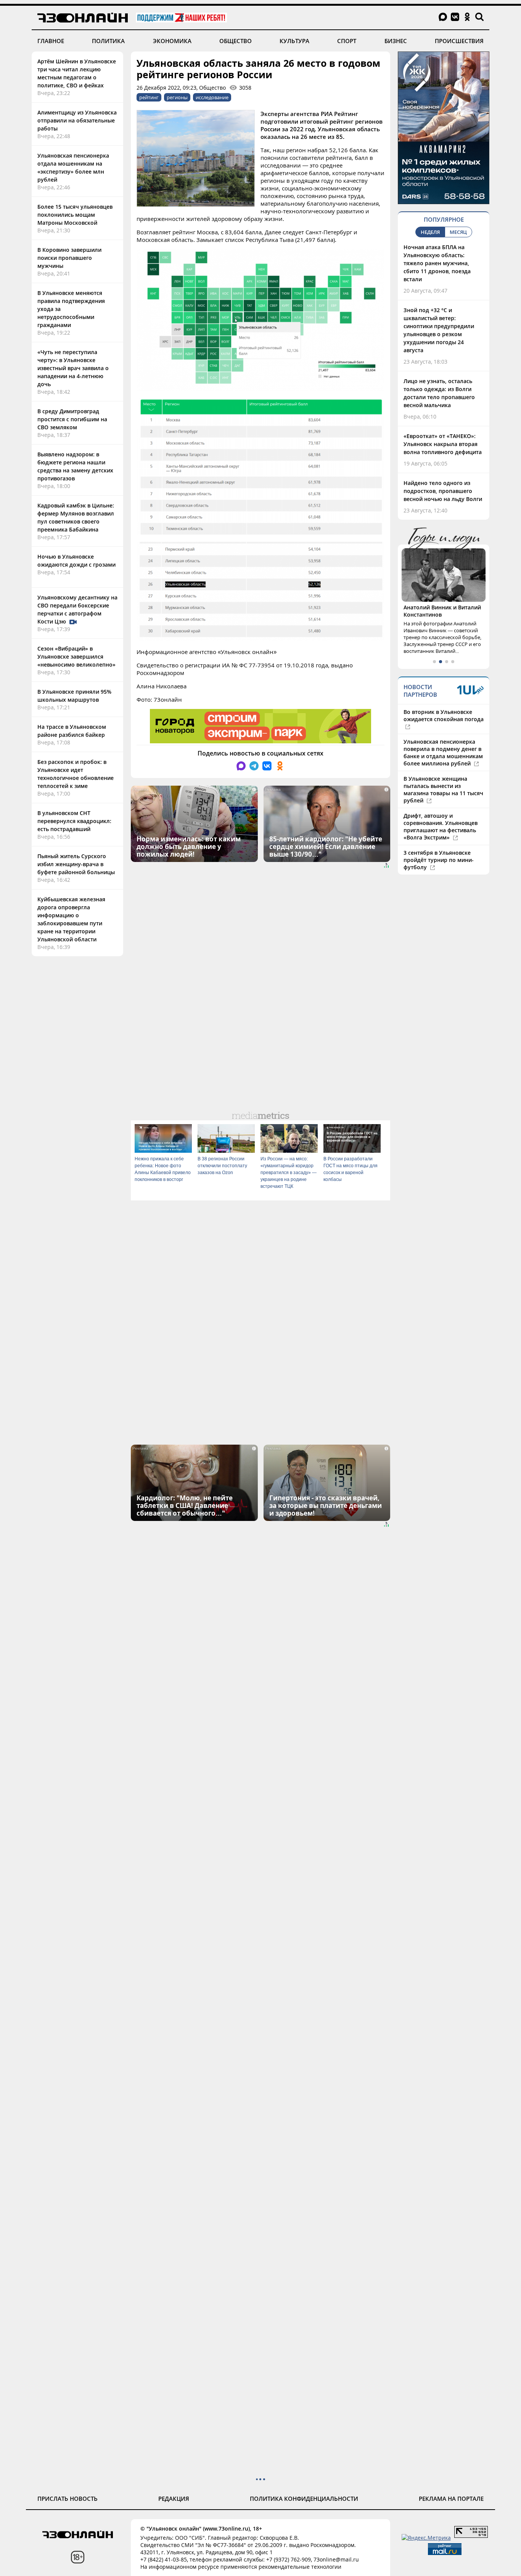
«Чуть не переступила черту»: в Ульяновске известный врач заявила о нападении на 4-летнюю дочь (73, 368)
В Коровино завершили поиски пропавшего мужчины (69, 258)
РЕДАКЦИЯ (174, 2499)
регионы (177, 97)
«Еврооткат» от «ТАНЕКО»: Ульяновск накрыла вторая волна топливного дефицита (443, 444)
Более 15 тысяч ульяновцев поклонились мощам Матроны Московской (75, 215)
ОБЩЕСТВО (236, 41)
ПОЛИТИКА (108, 41)
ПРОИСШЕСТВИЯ (459, 41)
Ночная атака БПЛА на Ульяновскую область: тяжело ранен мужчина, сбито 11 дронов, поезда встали (437, 263)
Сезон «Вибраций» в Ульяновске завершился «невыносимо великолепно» (76, 656)
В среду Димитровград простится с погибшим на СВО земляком (72, 419)
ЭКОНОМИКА (172, 41)
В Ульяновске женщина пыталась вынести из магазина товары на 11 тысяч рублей (443, 789)
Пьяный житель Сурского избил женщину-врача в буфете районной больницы (76, 864)
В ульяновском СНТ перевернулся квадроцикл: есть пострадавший (74, 821)
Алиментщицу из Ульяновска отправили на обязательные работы (77, 120)
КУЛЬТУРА (294, 41)
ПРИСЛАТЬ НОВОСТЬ (68, 2499)
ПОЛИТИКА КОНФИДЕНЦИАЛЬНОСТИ (304, 2499)
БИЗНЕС (396, 41)
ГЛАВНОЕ (51, 41)
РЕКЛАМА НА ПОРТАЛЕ (451, 2499)
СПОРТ (347, 41)
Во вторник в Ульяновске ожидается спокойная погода (444, 715)
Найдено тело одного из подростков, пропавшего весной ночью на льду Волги (443, 491)
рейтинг (149, 97)
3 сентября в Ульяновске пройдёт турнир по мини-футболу (439, 860)
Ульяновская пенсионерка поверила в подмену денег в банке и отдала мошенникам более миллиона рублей (443, 752)
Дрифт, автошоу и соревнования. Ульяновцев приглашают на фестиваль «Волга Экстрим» (441, 826)
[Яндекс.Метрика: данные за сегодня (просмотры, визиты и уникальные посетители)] (426, 2538)
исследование (212, 97)
